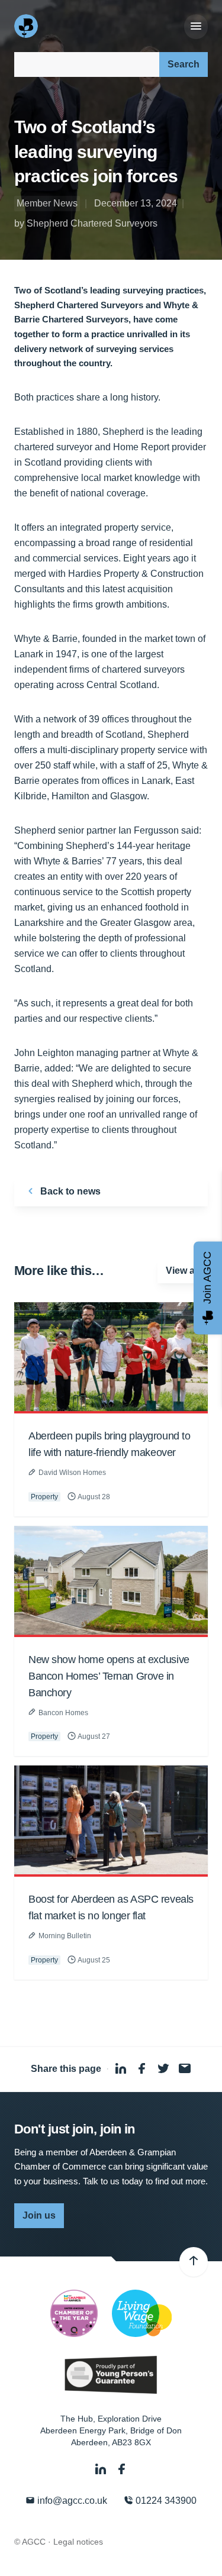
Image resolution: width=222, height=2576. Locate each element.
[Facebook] (122, 2470)
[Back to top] (194, 2262)
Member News (47, 203)
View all (183, 1271)
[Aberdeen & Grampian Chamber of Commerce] (27, 26)
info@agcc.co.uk (71, 2501)
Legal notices (78, 2542)
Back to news (69, 1191)
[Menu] (196, 27)
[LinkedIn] (102, 2470)
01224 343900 (165, 2501)
